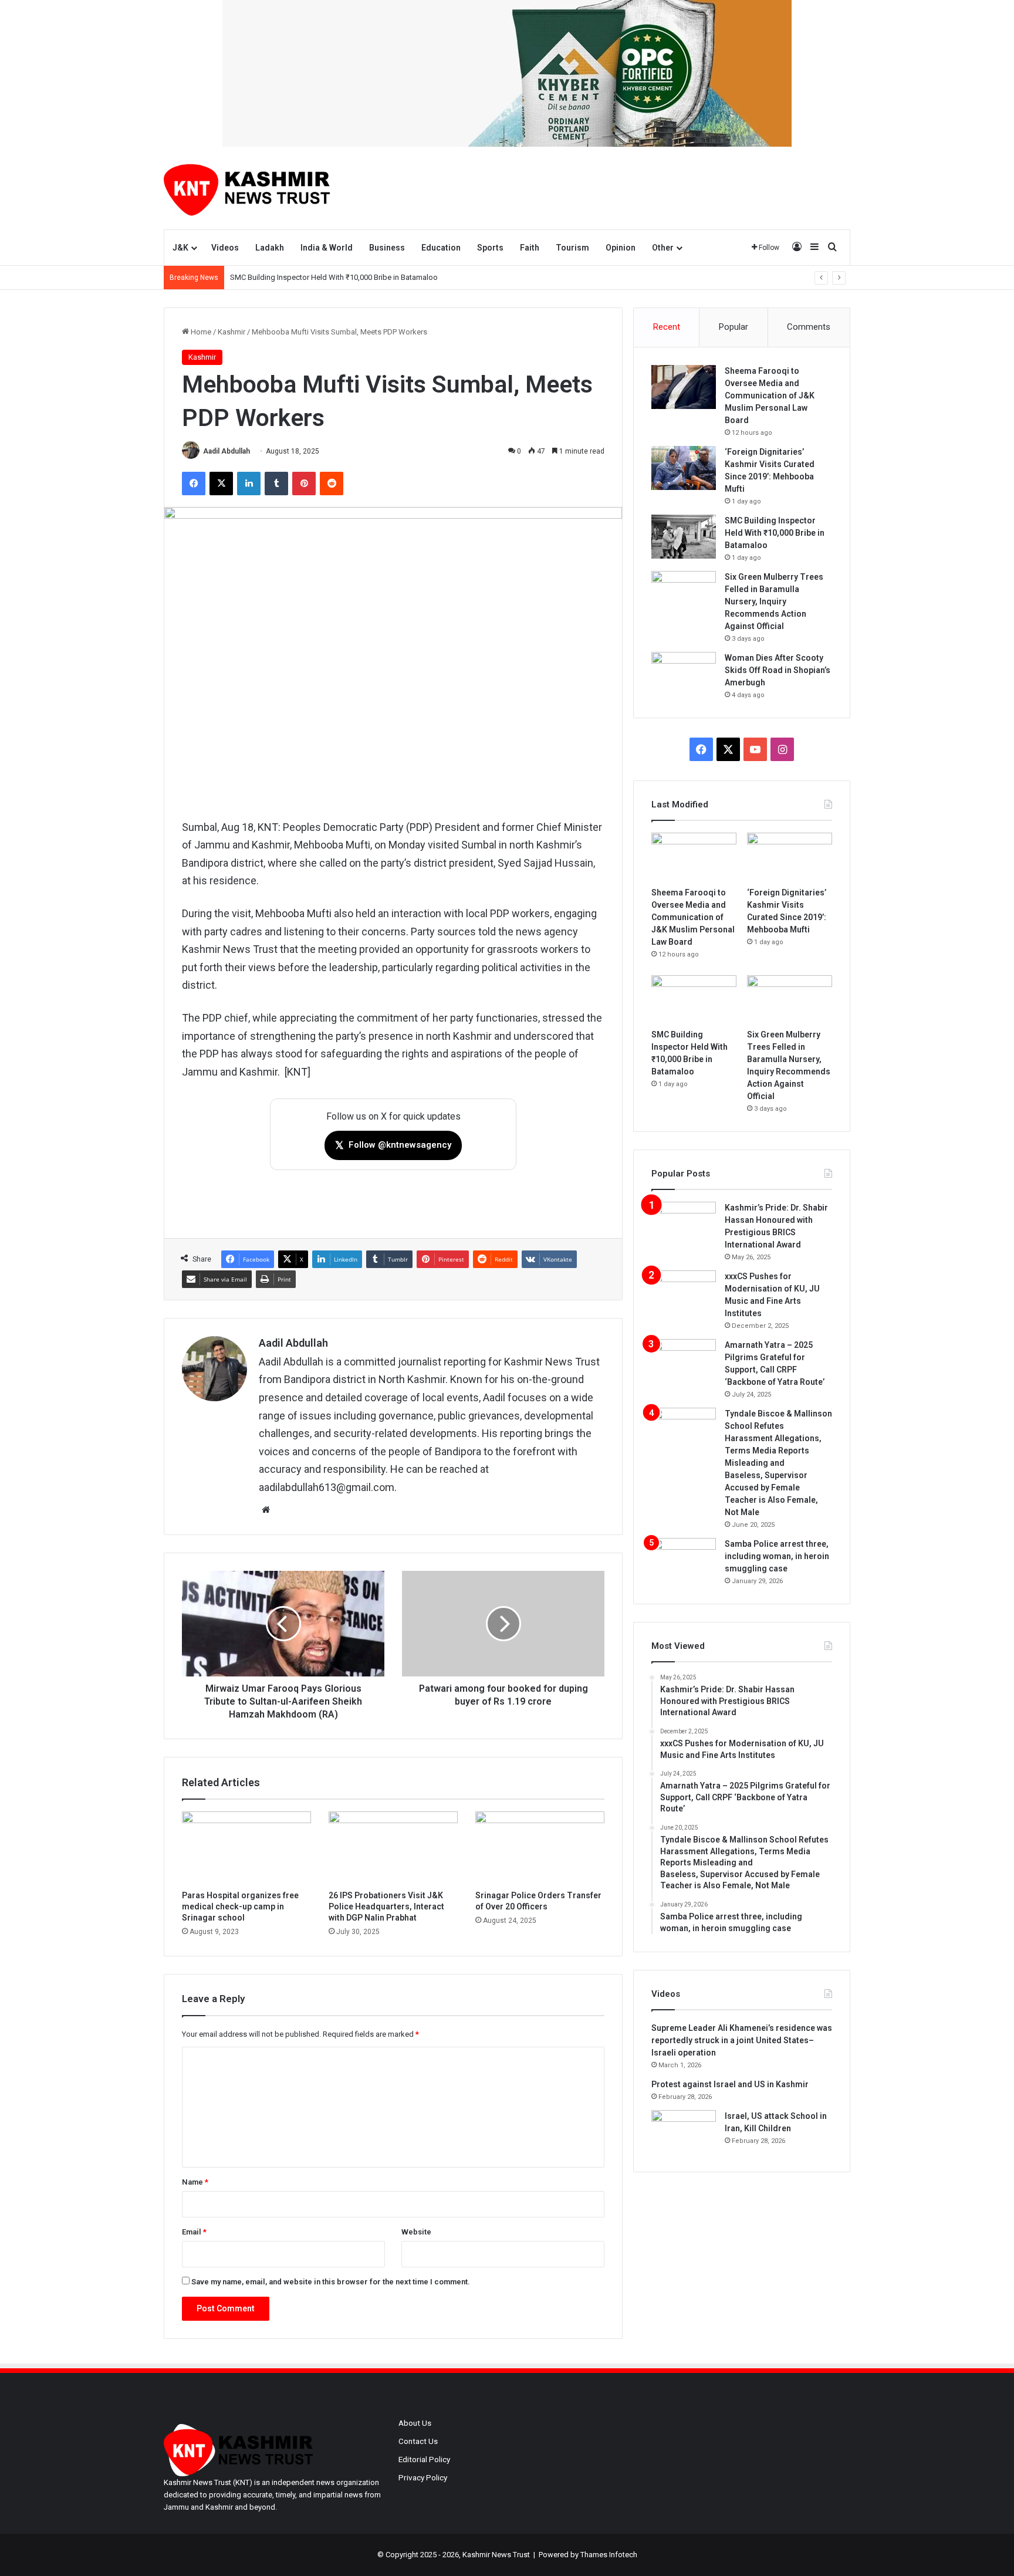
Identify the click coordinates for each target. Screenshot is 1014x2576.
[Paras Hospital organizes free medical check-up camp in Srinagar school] (246, 1848)
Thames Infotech (609, 2555)
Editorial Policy (424, 2459)
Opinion (621, 248)
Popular (734, 327)
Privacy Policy (423, 2477)
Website (416, 2232)
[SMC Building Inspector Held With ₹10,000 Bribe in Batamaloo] (684, 537)
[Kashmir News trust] (247, 188)
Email (194, 2232)
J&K (180, 248)
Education (441, 248)
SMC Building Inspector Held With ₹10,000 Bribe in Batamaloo (334, 277)
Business (387, 248)
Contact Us (418, 2441)
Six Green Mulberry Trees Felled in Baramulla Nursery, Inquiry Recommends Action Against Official (774, 601)
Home (200, 332)
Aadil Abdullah (227, 451)
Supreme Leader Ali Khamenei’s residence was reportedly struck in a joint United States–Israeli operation (742, 2040)
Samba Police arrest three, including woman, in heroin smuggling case (777, 1556)
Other (663, 248)
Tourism (572, 248)
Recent (667, 327)
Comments (809, 327)
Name (195, 2182)
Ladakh (270, 248)
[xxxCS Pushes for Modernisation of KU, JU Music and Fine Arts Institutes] (684, 1292)
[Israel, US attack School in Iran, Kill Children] (684, 2132)
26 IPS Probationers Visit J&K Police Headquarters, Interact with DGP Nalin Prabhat (386, 1906)
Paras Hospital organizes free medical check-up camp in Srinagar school (240, 1906)
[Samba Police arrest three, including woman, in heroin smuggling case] (684, 1560)
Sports (490, 248)
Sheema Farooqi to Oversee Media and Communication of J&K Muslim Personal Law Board (770, 395)
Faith (530, 248)
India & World (327, 248)
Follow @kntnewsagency (393, 1145)
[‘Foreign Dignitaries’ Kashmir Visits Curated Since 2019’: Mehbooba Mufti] (684, 468)
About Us (415, 2423)
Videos (225, 248)
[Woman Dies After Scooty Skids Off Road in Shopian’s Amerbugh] (684, 674)
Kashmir (231, 332)
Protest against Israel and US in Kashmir (730, 2084)
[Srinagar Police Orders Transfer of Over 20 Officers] (540, 1848)
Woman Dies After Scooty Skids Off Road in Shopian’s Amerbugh (778, 670)
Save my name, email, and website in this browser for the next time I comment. (331, 2282)
